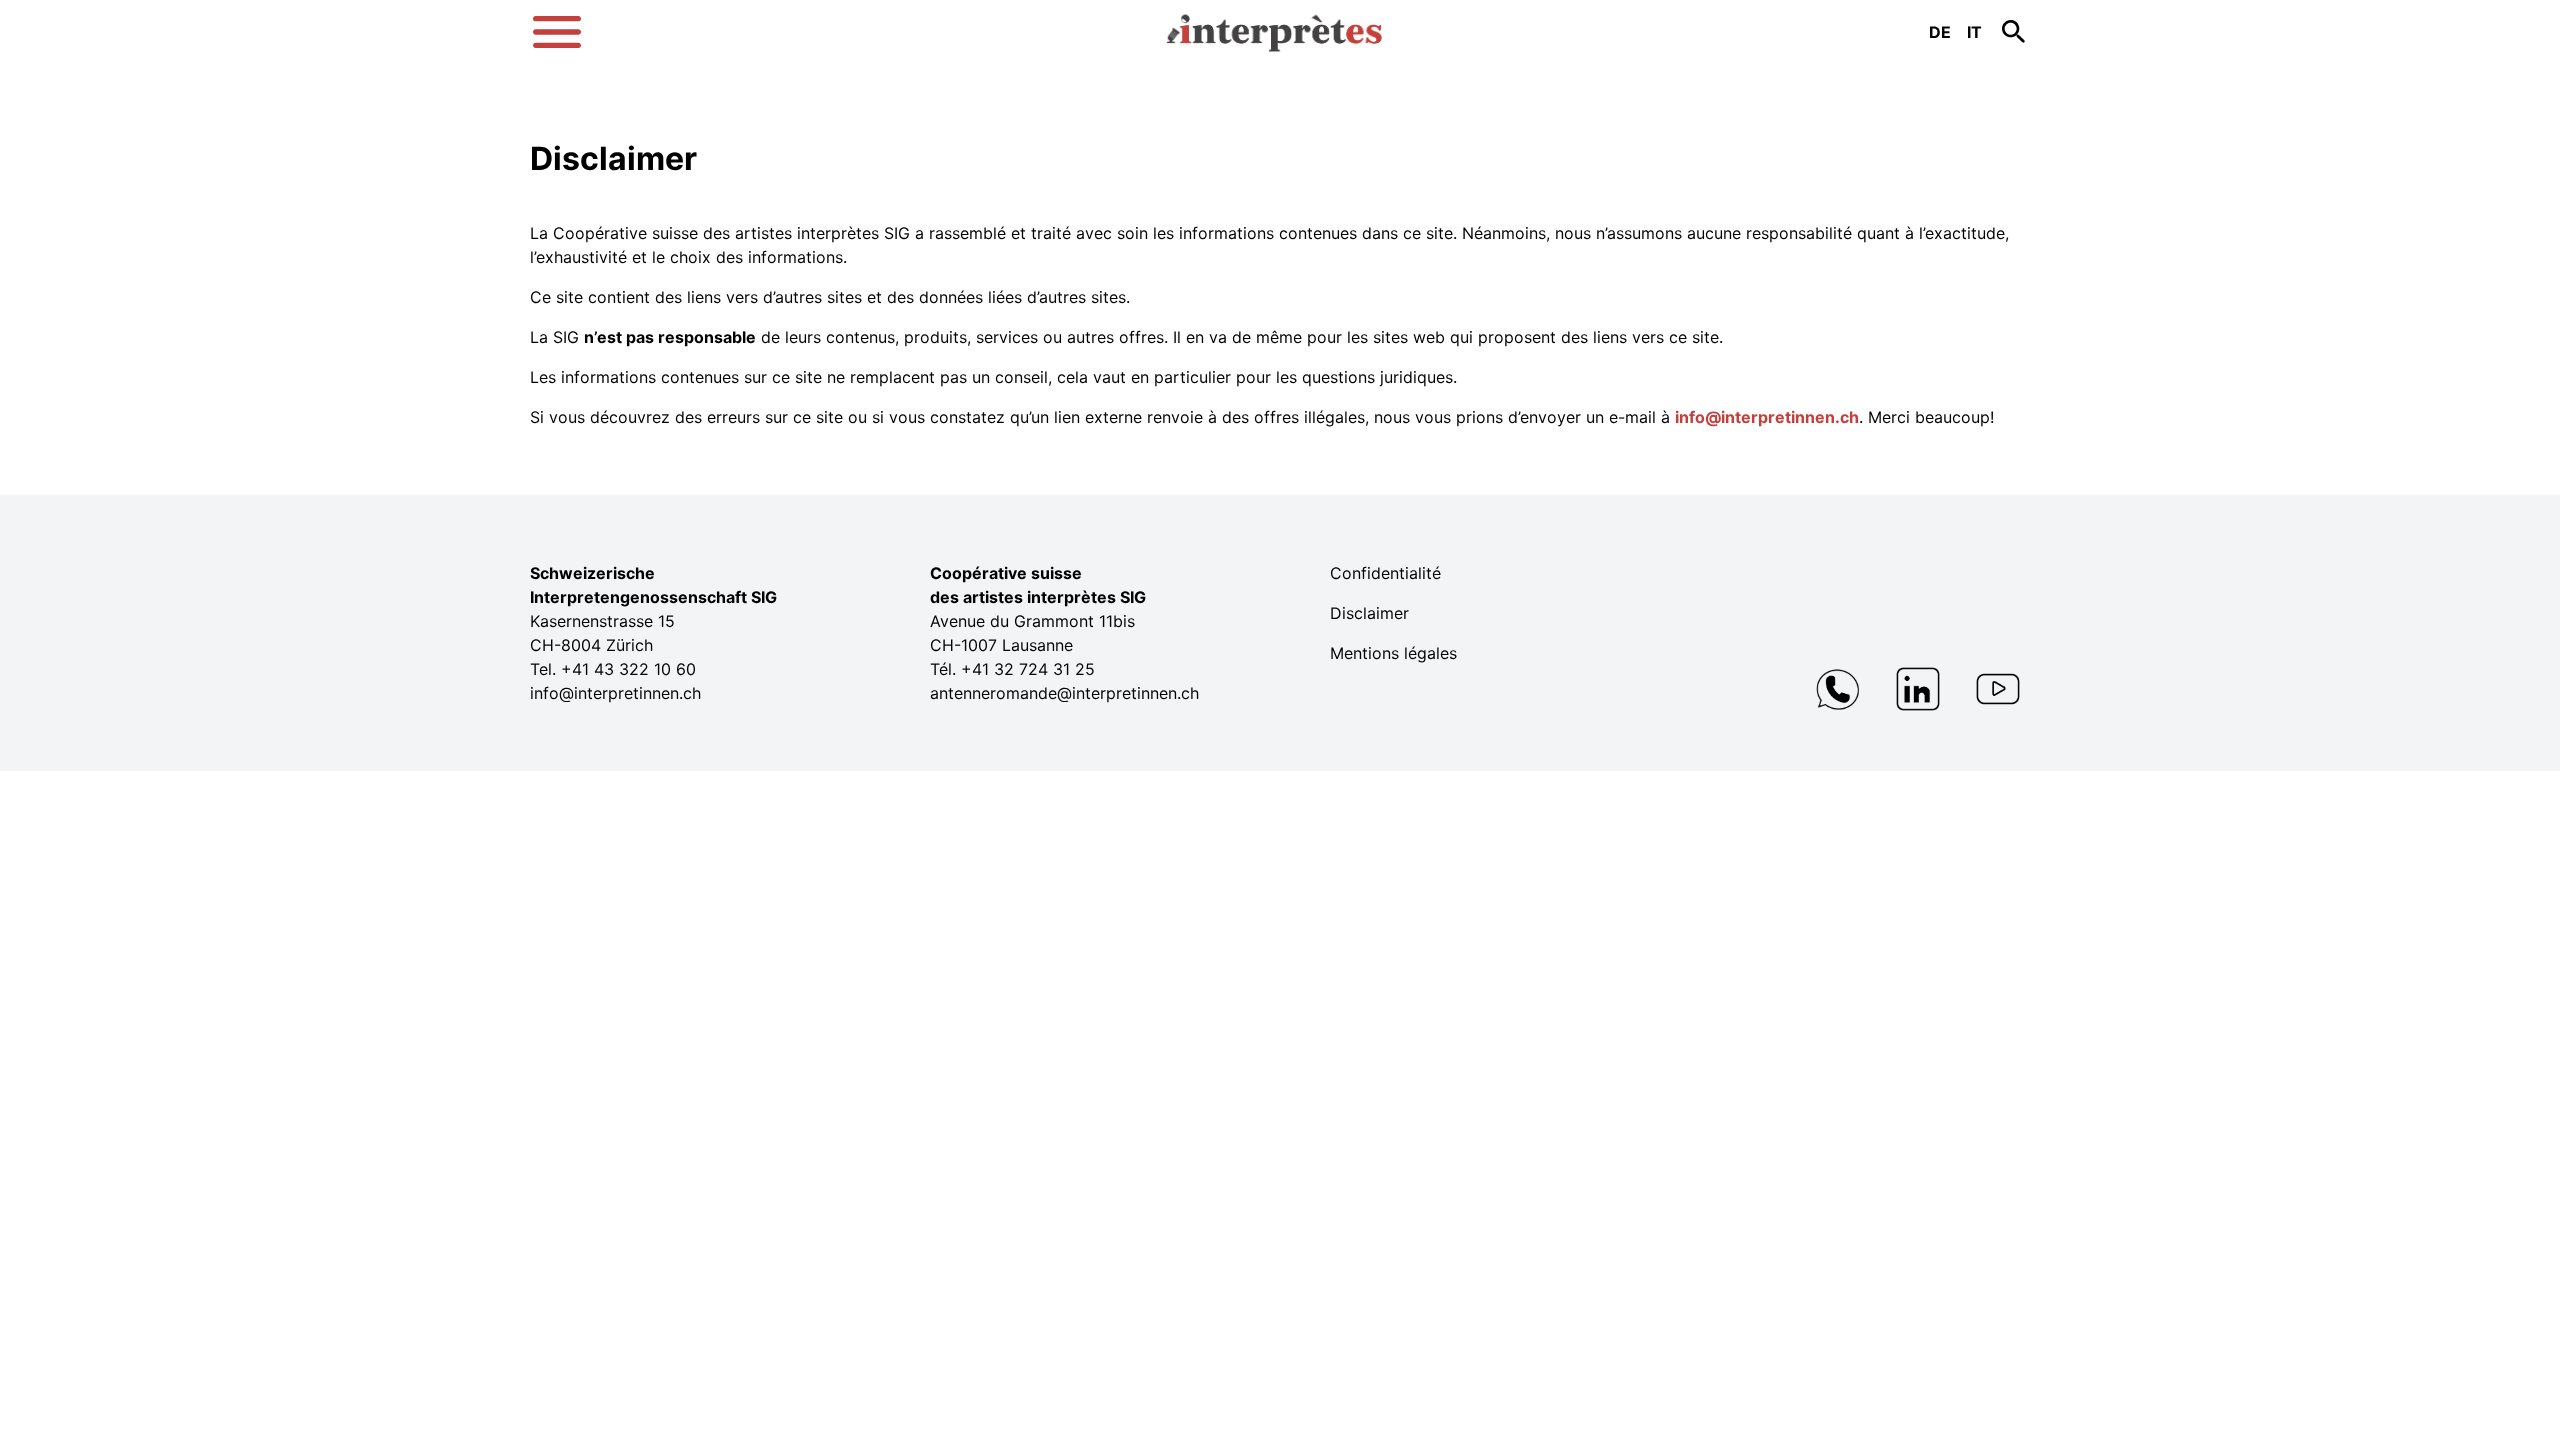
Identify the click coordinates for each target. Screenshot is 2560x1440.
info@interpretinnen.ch (1767, 417)
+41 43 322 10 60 (628, 669)
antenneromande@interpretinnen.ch (1064, 693)
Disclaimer (1369, 613)
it (1974, 32)
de (1940, 32)
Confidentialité (1385, 573)
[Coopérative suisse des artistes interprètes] (1280, 24)
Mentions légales (1393, 653)
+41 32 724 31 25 (1028, 669)
